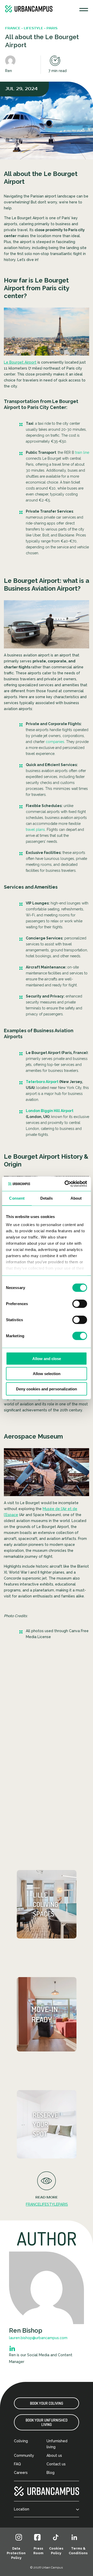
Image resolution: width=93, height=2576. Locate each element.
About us (54, 2455)
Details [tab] (47, 1198)
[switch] (80, 1304)
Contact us (56, 2464)
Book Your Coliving (47, 2403)
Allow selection (47, 1374)
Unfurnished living (57, 2444)
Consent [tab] (17, 1198)
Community (24, 2455)
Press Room (38, 2551)
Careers (21, 2473)
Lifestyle (49, 2204)
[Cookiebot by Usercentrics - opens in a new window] (66, 1184)
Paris (63, 2204)
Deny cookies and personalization (47, 1389)
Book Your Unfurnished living (47, 2422)
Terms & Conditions (78, 2551)
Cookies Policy (56, 2551)
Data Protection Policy (16, 2553)
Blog (51, 2473)
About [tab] (76, 1198)
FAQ (17, 2464)
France (33, 2204)
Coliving (21, 2441)
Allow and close (47, 1358)
